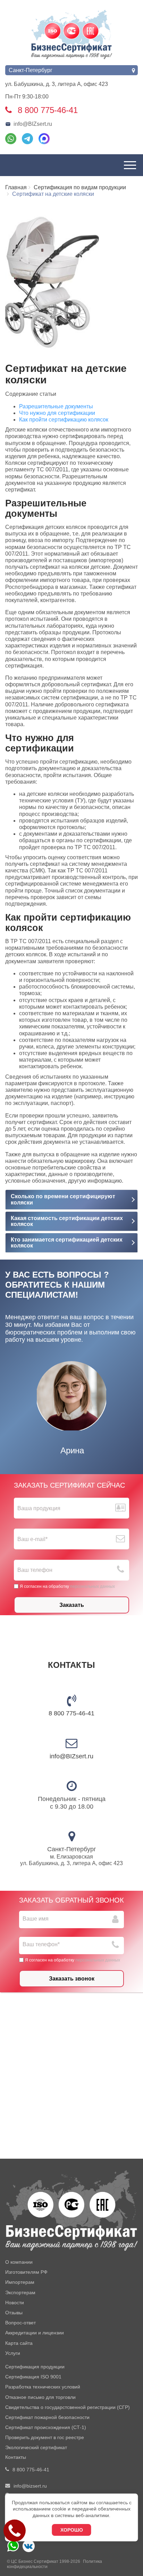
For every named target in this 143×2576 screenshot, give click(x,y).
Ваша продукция (39, 1508)
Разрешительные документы (56, 406)
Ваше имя (36, 1919)
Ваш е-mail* (32, 1539)
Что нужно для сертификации (57, 413)
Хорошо (72, 2530)
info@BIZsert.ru (33, 124)
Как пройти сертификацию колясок (64, 420)
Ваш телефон (35, 1570)
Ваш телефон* (41, 1944)
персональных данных (92, 1586)
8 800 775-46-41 (71, 1713)
